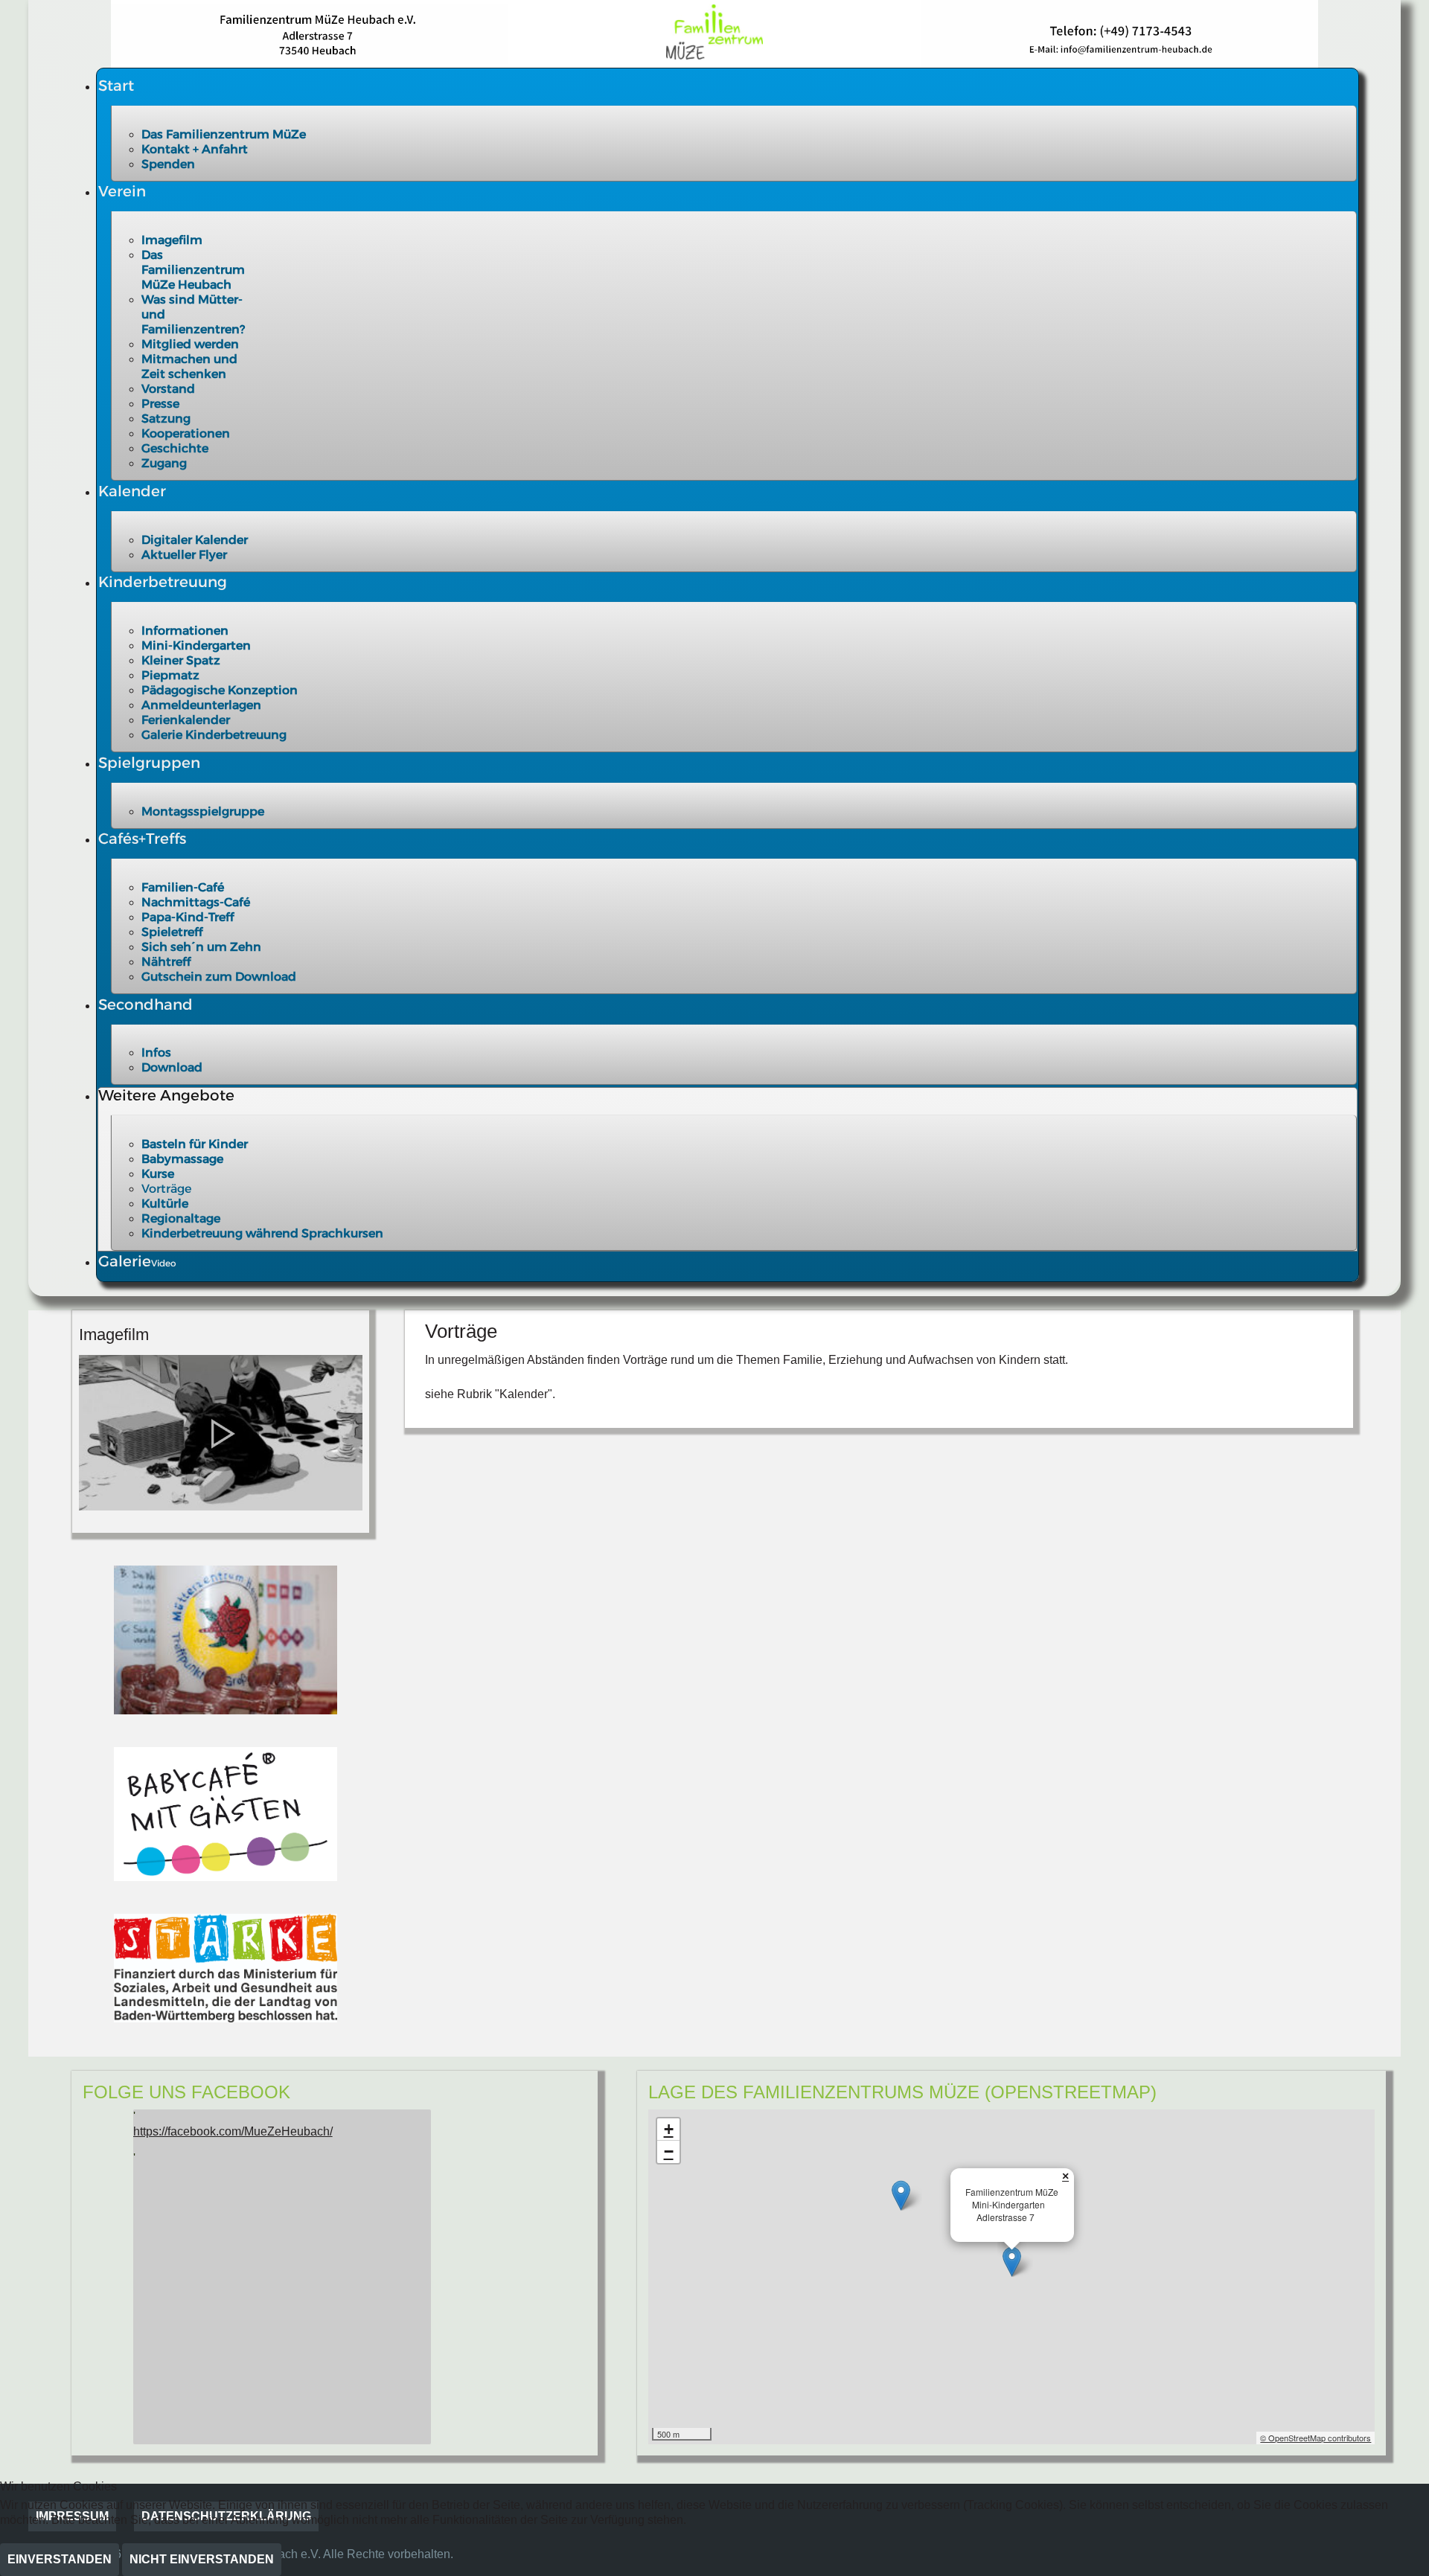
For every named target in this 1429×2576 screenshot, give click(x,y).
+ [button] (669, 2129)
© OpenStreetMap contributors (1315, 2438)
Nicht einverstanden (202, 2559)
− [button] (669, 2152)
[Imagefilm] (220, 1432)
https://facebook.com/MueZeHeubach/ (233, 2131)
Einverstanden (60, 2559)
